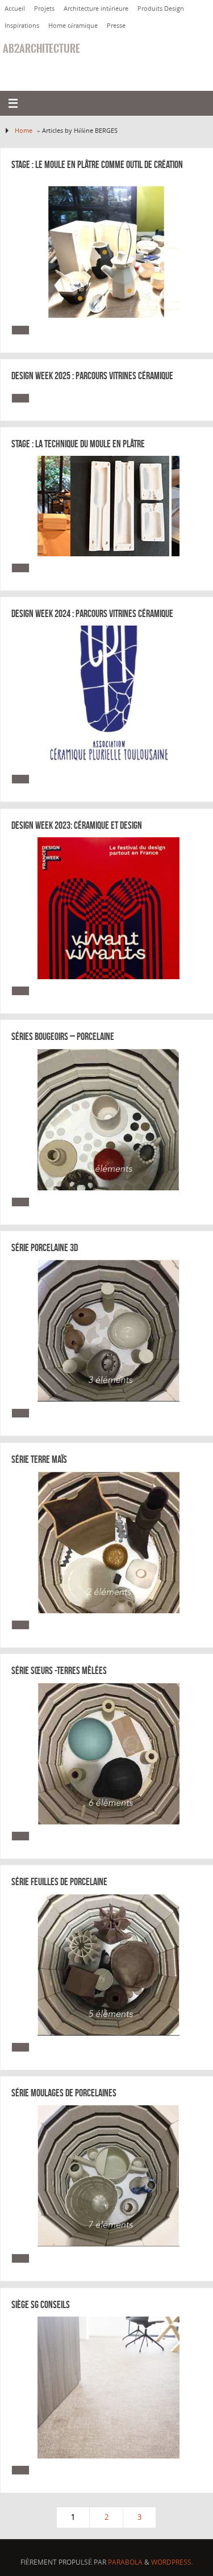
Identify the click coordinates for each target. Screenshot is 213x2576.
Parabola (125, 2562)
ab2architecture (41, 49)
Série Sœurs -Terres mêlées (59, 1671)
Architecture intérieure (96, 8)
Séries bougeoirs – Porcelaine (63, 1037)
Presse (116, 25)
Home (24, 130)
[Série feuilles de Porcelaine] (109, 1965)
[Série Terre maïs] (109, 1542)
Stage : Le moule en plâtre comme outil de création (97, 165)
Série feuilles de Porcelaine (59, 1882)
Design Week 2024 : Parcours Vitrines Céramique (92, 614)
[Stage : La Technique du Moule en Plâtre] (109, 506)
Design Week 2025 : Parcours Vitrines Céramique (92, 376)
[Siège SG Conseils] (109, 2388)
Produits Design (161, 8)
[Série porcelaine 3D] (109, 1331)
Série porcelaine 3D (45, 1248)
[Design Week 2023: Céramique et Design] (109, 908)
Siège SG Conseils (41, 2305)
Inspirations (22, 25)
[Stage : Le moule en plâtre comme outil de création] (109, 247)
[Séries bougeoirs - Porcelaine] (109, 1119)
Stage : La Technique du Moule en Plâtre (78, 444)
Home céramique (73, 25)
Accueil (15, 8)
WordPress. (172, 2562)
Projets (44, 8)
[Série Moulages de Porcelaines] (109, 2176)
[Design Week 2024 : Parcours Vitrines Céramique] (109, 697)
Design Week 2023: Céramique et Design (77, 825)
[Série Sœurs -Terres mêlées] (109, 1753)
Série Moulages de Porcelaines (64, 2093)
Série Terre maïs (39, 1459)
